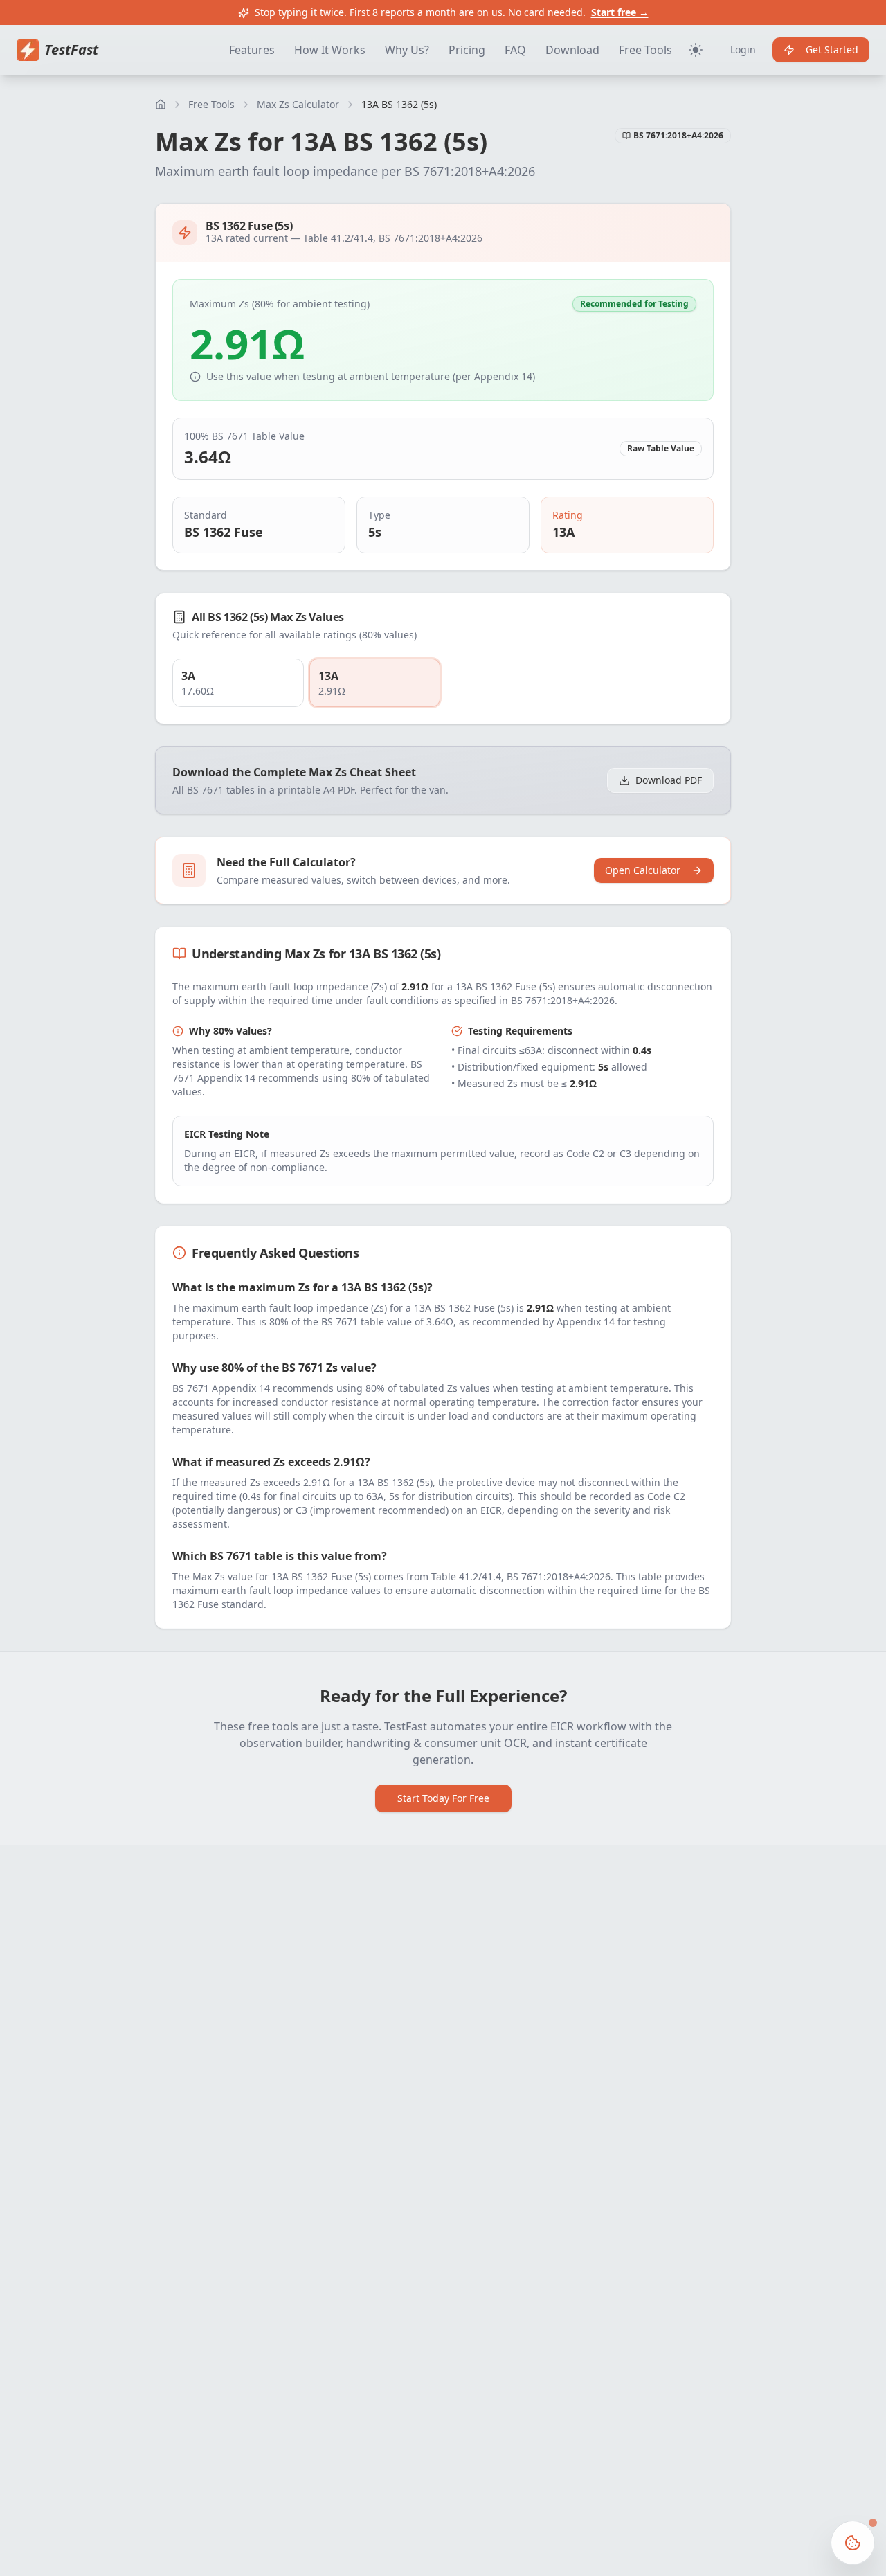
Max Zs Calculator (298, 104)
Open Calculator (643, 870)
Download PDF (669, 780)
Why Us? (407, 50)
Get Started (832, 50)
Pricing (467, 50)
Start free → (620, 12)
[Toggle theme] (696, 50)
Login (743, 50)
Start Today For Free (443, 1798)
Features (252, 50)
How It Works (330, 50)
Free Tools (645, 50)
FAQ (515, 50)
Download (572, 50)
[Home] (161, 105)
